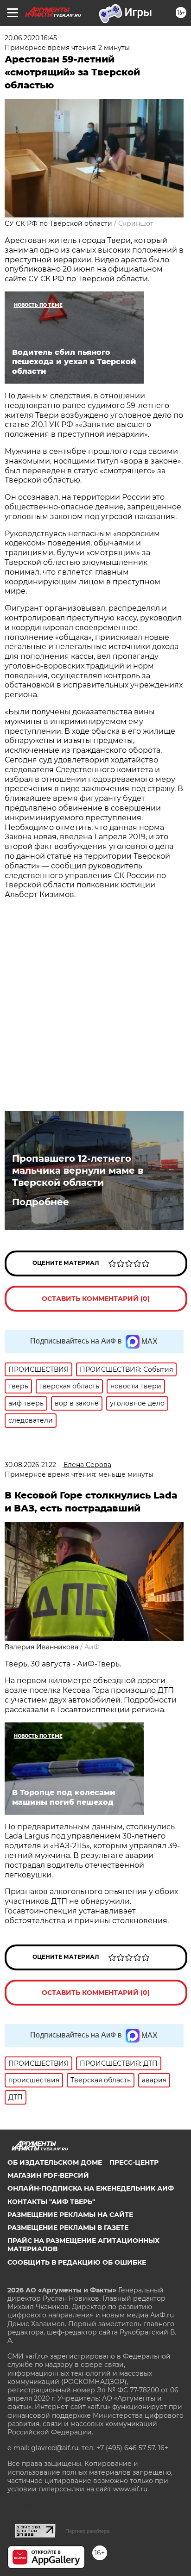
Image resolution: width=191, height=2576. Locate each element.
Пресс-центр (134, 2162)
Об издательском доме (55, 2162)
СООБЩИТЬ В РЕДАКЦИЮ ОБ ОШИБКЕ (77, 2262)
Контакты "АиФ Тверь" (51, 2202)
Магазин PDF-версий (48, 2175)
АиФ (92, 1647)
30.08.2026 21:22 (30, 1465)
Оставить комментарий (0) (96, 1299)
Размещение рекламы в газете (68, 2228)
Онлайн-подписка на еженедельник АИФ (91, 2188)
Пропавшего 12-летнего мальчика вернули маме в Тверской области (78, 1170)
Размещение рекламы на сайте (70, 2215)
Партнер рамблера (87, 2531)
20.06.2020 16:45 (31, 38)
